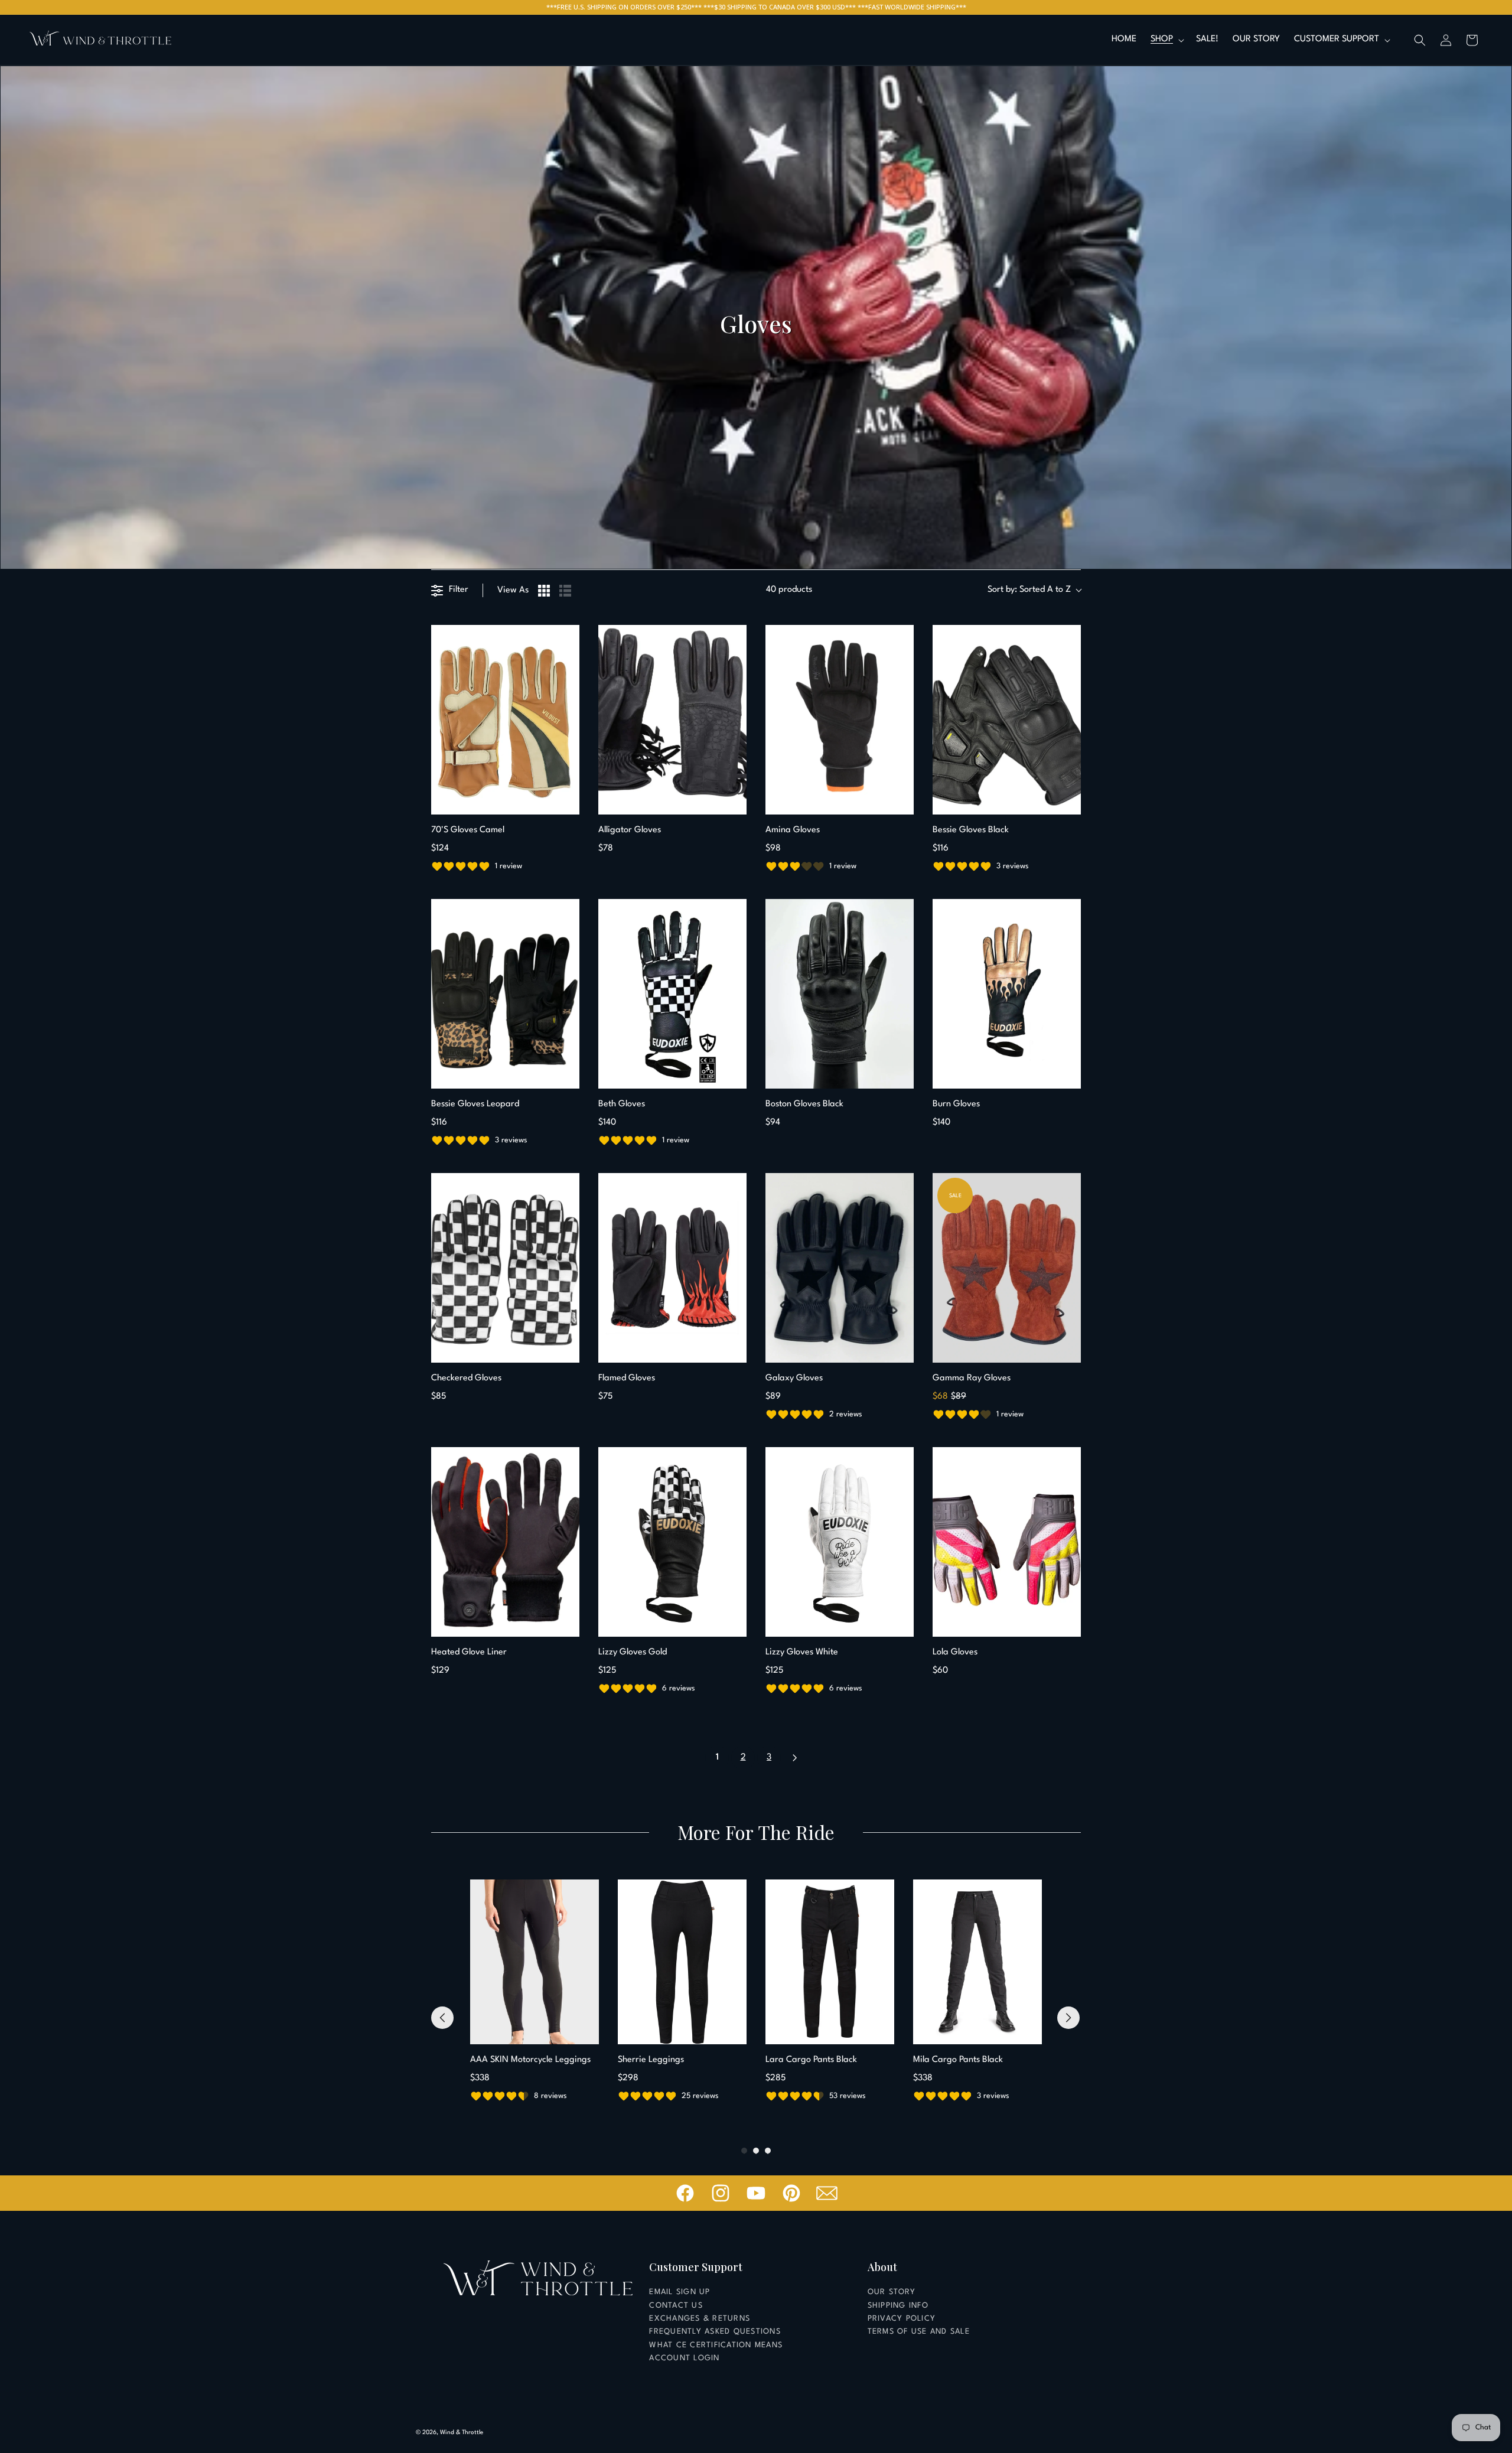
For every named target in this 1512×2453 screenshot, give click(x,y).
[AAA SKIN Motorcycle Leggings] (535, 1962)
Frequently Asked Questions (715, 2332)
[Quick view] (568, 803)
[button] (1166, 40)
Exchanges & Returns (700, 2319)
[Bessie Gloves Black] (1007, 720)
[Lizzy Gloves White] (840, 1542)
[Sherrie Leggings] (682, 1962)
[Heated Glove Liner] (505, 1542)
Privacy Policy (902, 2319)
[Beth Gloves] (672, 994)
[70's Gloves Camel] (505, 720)
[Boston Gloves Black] (840, 994)
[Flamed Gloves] (672, 1268)
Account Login (684, 2358)
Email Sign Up (680, 2292)
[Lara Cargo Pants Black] (830, 1962)
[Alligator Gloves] (672, 720)
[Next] (1068, 2018)
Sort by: (1029, 590)
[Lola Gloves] (1007, 1542)
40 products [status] (789, 590)
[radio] (544, 591)
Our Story (892, 2292)
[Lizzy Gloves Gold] (672, 1542)
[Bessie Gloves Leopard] (505, 994)
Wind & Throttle (462, 2432)
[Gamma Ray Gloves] (1007, 1268)
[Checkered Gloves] (505, 1268)
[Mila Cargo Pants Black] (977, 1962)
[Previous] (442, 2018)
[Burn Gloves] (1007, 994)
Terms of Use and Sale (919, 2332)
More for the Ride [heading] (756, 1832)
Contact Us (676, 2306)
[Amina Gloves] (840, 720)
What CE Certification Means (716, 2345)
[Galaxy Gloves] (840, 1268)
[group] (535, 1992)
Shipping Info (898, 2306)
